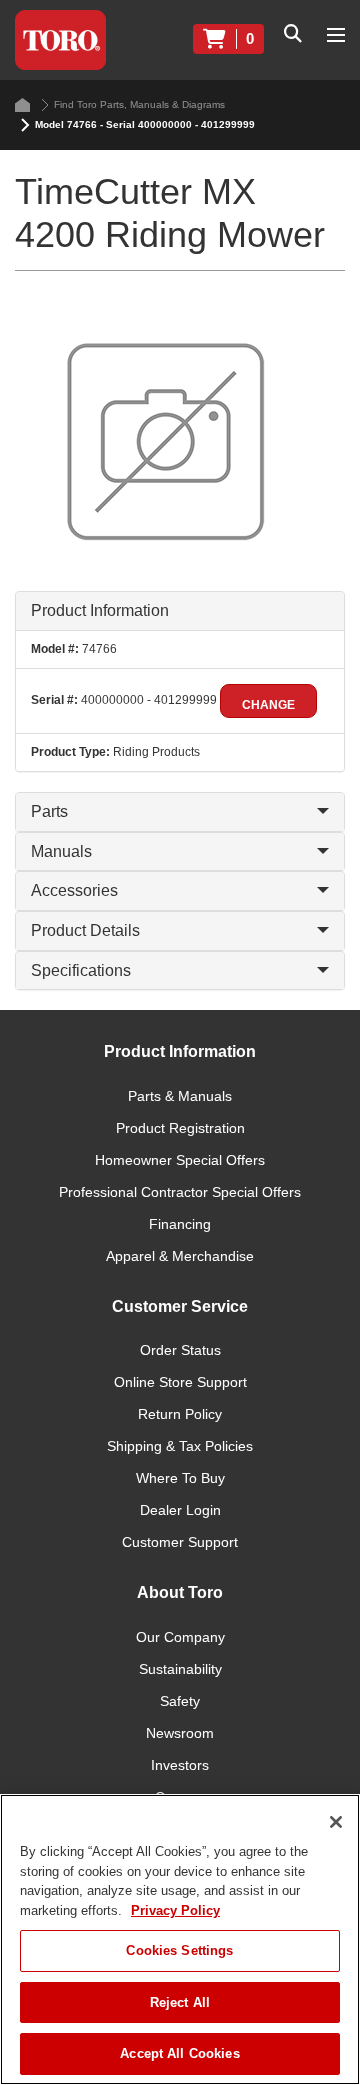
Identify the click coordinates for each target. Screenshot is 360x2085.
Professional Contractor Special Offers (180, 1192)
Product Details (85, 930)
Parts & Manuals (180, 1096)
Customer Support (180, 1542)
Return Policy (180, 1414)
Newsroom (180, 1733)
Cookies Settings (179, 1950)
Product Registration (180, 1128)
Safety (180, 1701)
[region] (180, 1939)
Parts (49, 811)
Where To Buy (180, 1478)
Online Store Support (180, 1382)
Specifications (81, 970)
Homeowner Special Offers (180, 1160)
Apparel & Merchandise (180, 1256)
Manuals (61, 851)
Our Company (180, 1637)
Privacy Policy (175, 1910)
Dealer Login (180, 1510)
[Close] (336, 1822)
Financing (180, 1224)
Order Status (180, 1350)
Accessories (74, 890)
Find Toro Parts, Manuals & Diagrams (139, 104)
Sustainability (180, 1669)
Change (268, 705)
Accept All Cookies (179, 2053)
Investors (180, 1765)
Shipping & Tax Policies (180, 1446)
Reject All (180, 2002)
